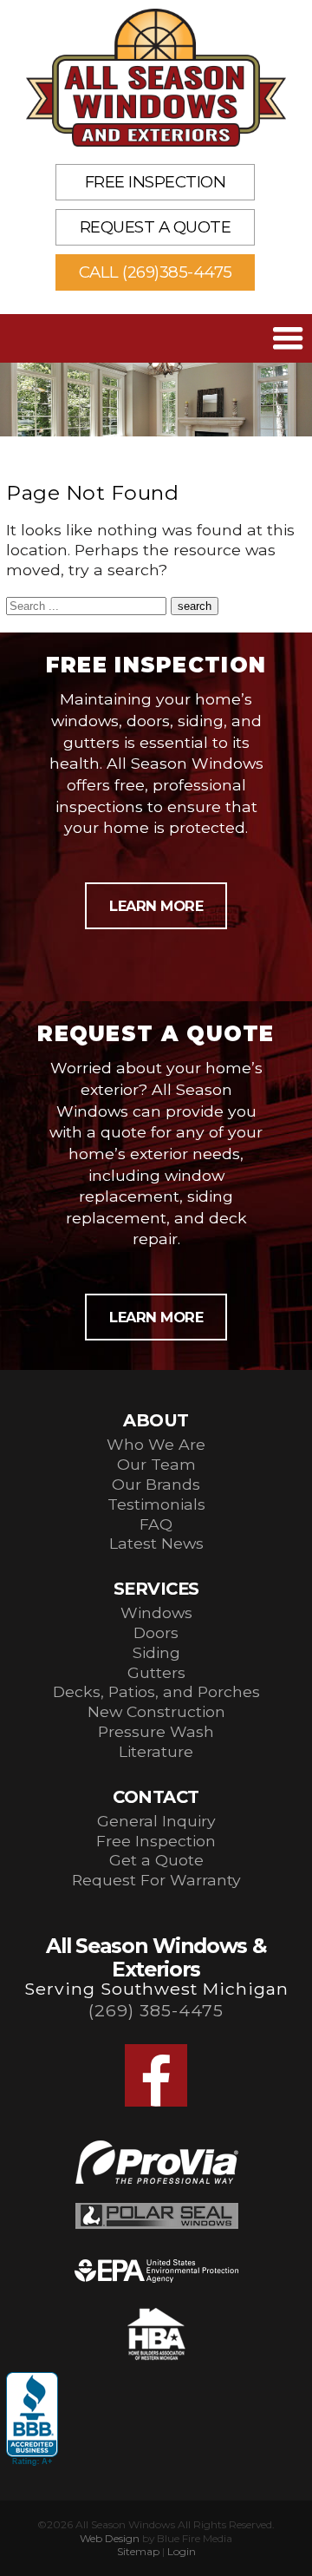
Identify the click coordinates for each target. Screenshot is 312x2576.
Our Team (156, 1464)
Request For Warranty (156, 1880)
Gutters (156, 1672)
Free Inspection (156, 182)
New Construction (156, 1711)
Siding (156, 1652)
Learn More (156, 906)
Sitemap (138, 2551)
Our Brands (156, 1484)
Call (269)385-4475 (156, 272)
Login (182, 2551)
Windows (156, 1612)
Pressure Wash (156, 1731)
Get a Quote (156, 1860)
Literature (156, 1751)
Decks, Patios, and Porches (156, 1691)
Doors (156, 1632)
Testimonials (156, 1504)
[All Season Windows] (156, 78)
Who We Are (156, 1444)
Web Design (110, 2538)
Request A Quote (156, 227)
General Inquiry (156, 1821)
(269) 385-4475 (156, 2010)
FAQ (156, 1524)
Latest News (156, 1543)
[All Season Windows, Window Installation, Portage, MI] (32, 2420)
